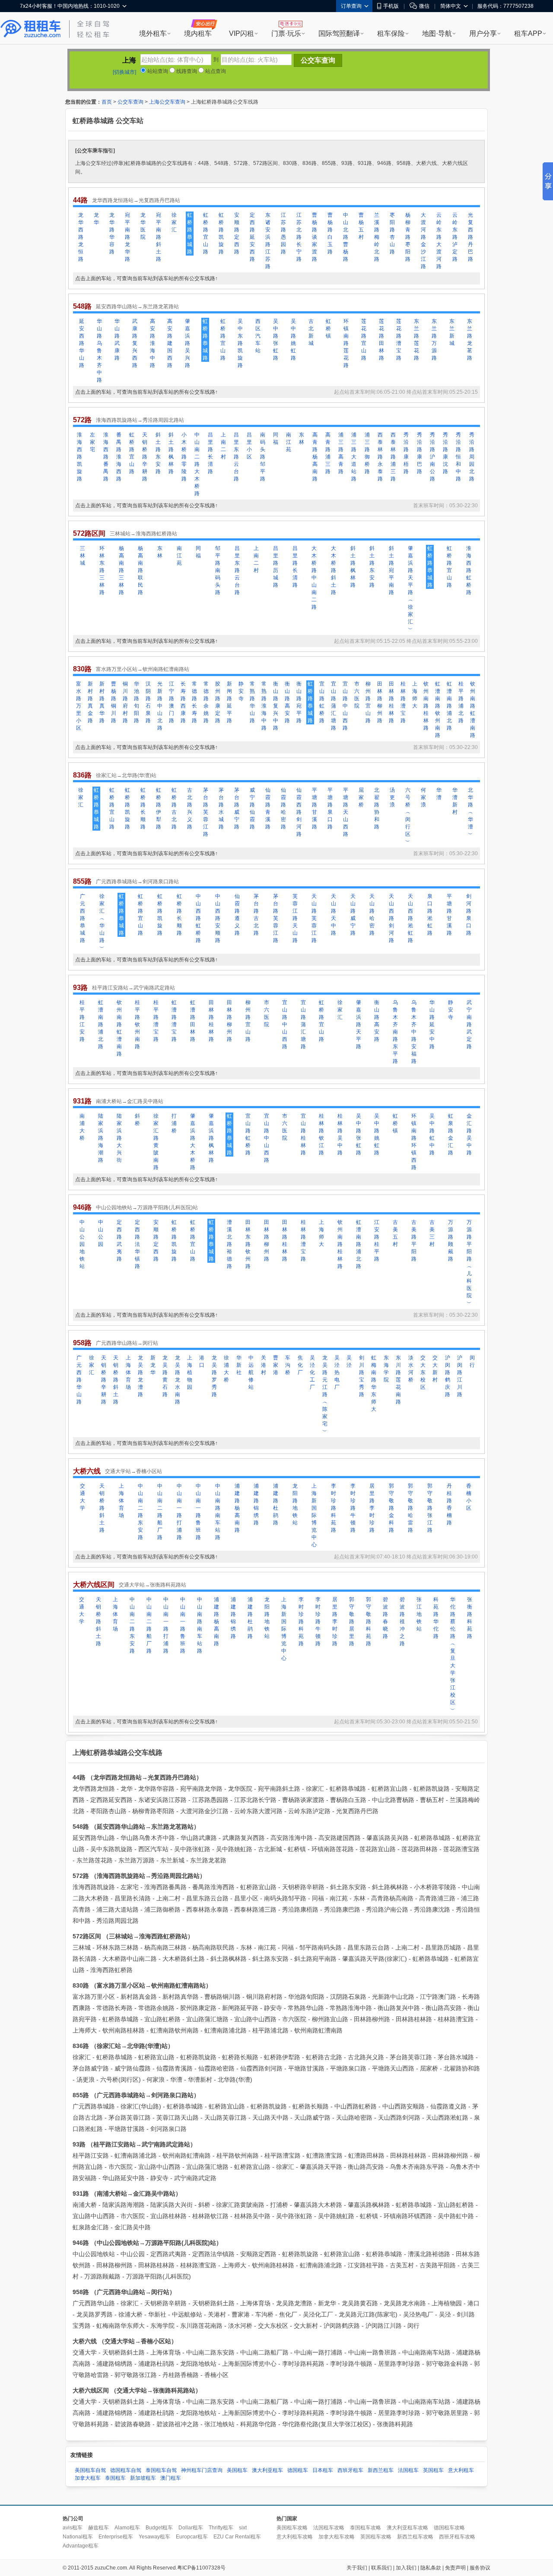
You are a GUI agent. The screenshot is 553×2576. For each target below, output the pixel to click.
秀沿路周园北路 (472, 457)
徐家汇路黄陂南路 (156, 1142)
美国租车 (237, 2470)
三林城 (83, 556)
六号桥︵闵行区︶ (408, 816)
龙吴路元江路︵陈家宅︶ (325, 1394)
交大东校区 (423, 1372)
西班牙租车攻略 (457, 2537)
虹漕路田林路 (193, 1021)
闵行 (472, 1361)
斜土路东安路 (158, 453)
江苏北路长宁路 (299, 237)
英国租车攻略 (376, 2537)
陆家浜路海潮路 (101, 1138)
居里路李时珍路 (372, 1508)
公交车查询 (130, 102)
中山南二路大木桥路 (197, 464)
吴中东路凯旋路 (240, 343)
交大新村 (435, 1369)
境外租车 (153, 33)
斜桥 (137, 1120)
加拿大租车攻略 (337, 2537)
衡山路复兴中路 (276, 706)
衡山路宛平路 (299, 702)
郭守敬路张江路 (430, 1508)
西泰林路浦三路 (393, 457)
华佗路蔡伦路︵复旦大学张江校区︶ (453, 1655)
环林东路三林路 (102, 570)
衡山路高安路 (287, 702)
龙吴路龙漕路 (140, 1376)
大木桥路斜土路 (334, 570)
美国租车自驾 (90, 2470)
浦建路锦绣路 (256, 1504)
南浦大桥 (82, 1127)
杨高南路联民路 (140, 570)
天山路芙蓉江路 (314, 918)
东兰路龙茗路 (470, 340)
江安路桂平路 (377, 1241)
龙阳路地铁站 (295, 1504)
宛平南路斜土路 (159, 237)
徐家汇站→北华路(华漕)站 (126, 775)
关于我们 (357, 2568)
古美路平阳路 (414, 1241)
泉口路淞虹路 (430, 915)
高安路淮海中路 (153, 343)
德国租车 (298, 2470)
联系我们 (381, 2568)
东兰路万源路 (434, 340)
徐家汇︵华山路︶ (102, 922)
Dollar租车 (191, 2528)
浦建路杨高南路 (237, 1508)
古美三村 (432, 1233)
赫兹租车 (99, 2528)
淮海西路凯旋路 (79, 457)
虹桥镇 (328, 329)
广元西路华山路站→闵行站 (127, 1343)
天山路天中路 (334, 915)
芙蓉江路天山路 (295, 918)
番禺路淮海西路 (119, 457)
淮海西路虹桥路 (469, 570)
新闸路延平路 (229, 702)
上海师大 (415, 695)
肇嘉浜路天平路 (359, 1024)
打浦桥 (174, 1123)
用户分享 (483, 33)
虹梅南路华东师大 (374, 1383)
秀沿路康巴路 (420, 453)
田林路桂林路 (391, 702)
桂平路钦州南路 (137, 1024)
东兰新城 (452, 332)
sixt (243, 2528)
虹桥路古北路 (174, 808)
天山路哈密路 (372, 915)
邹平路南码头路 (218, 570)
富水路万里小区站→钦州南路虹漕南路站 (143, 669)
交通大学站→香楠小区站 (133, 1471)
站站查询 (157, 71)
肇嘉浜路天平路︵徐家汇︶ (410, 589)
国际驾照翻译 (339, 33)
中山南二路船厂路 (160, 1512)
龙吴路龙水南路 (178, 1380)
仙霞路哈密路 (283, 808)
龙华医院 (143, 226)
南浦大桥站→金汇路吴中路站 (130, 1101)
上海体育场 (128, 1372)
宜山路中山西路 (345, 706)
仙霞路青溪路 (268, 808)
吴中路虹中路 (432, 1134)
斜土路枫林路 (171, 453)
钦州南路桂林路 (426, 706)
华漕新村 (455, 801)
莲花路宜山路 (364, 340)
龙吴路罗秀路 (214, 1376)
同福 (276, 438)
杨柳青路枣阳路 (408, 237)
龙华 (96, 219)
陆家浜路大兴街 (119, 1138)
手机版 (391, 6)
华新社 (239, 1365)
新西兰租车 (381, 2470)
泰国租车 (115, 2478)
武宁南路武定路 (469, 1024)
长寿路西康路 (183, 702)
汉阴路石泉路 (148, 702)
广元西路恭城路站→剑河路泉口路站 (137, 882)
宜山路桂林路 (303, 1134)
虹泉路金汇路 (451, 1134)
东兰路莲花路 (416, 340)
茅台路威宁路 (237, 808)
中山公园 (101, 1233)
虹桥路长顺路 (143, 808)
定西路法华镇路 (137, 1244)
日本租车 (323, 2470)
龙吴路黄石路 (165, 1376)
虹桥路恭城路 (190, 233)
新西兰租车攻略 (415, 2537)
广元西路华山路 (79, 1380)
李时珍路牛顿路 (353, 1508)
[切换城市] (124, 72)
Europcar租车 (192, 2537)
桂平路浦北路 (461, 702)
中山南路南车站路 (218, 1512)
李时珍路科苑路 (334, 1508)
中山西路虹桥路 (198, 918)
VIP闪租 (242, 33)
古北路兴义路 (190, 808)
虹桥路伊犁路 (159, 808)
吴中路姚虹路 (293, 340)
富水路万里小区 (79, 706)
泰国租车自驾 (161, 2470)
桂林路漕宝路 (403, 702)
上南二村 (223, 446)
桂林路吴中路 (340, 1134)
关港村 (264, 1365)
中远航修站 (251, 1372)
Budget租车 (159, 2528)
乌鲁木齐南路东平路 (395, 1032)
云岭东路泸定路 (455, 237)
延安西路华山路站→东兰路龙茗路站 (137, 307)
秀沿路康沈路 (445, 453)
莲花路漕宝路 (399, 340)
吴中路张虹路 (276, 340)
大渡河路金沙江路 (423, 241)
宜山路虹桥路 (322, 702)
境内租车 (198, 33)
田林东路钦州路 (248, 1244)
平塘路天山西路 (346, 812)
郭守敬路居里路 (352, 1621)
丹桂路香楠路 (449, 1504)
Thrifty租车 (221, 2528)
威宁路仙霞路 (252, 808)
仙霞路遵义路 (237, 915)
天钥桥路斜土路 (116, 1380)
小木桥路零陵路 (184, 457)
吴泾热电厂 (337, 1372)
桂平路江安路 (82, 1021)
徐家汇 (174, 222)
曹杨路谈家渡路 (315, 237)
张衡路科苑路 (470, 1618)
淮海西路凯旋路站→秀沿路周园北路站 (140, 420)
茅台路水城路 (221, 808)
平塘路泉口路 (330, 808)
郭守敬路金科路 (391, 1508)
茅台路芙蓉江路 (206, 812)
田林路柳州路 (380, 702)
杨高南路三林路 (121, 570)
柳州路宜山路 (368, 702)
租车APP (528, 33)
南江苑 (289, 442)
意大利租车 (461, 2470)
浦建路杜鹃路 (276, 1504)
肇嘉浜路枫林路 (211, 1138)
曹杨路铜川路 (114, 702)
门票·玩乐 (286, 33)
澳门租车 (171, 2478)
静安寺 (241, 691)
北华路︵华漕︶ (470, 812)
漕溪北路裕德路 (229, 1244)
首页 (107, 102)
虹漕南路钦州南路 (438, 710)
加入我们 (406, 2568)
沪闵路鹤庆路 (448, 1376)
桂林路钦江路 (321, 1134)
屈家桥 (361, 797)
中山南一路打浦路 (179, 1512)
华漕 (439, 794)
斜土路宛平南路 (391, 570)
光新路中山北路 (160, 706)
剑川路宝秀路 (362, 1376)
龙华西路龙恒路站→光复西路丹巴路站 (136, 200)
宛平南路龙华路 (127, 237)
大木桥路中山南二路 (314, 578)
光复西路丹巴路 (470, 237)
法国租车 (408, 2470)
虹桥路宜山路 (206, 233)
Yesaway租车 (154, 2537)
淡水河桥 (411, 1369)
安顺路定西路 (237, 233)
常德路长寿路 (194, 702)
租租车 (31, 29)
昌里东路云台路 (236, 457)
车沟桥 (288, 1365)
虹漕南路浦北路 (449, 706)
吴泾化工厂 (312, 1372)
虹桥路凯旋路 (221, 233)
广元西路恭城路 (83, 918)
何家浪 (423, 797)
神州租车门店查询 (202, 2470)
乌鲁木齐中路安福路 (414, 1032)
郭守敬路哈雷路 (410, 1508)
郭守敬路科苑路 (369, 1621)
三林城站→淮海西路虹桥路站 (143, 534)
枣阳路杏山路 (392, 233)
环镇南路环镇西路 (414, 1142)
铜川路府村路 (125, 702)
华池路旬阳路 (137, 702)
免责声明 (455, 2568)
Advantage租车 (81, 2546)
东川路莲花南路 (398, 1380)
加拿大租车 (88, 2478)
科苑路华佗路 (436, 1618)
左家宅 (92, 442)
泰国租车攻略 (365, 2528)
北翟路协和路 (377, 808)
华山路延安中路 (432, 1024)
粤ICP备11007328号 (201, 2568)
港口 (202, 1361)
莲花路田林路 (381, 340)
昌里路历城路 (276, 567)
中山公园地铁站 (82, 1244)
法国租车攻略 (329, 2528)
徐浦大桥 (226, 1369)
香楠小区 (469, 1497)
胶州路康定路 (218, 702)
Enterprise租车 (116, 2537)
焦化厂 (300, 1365)
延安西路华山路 (82, 343)
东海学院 (386, 1369)
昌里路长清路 (210, 453)
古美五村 (395, 1233)
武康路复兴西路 (135, 343)
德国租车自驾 (126, 2470)
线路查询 (186, 71)
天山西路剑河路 (391, 918)
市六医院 (357, 695)
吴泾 (349, 1361)
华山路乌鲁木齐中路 (99, 351)
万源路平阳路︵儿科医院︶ (469, 1263)
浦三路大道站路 (354, 457)
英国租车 (433, 2470)
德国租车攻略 (449, 2528)
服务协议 (480, 2568)
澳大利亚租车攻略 (407, 2528)
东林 (302, 438)
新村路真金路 (90, 702)
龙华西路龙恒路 (81, 237)
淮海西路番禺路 (106, 457)
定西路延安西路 (252, 237)
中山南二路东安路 (140, 1512)
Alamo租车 (127, 2528)
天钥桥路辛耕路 (145, 457)
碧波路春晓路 (385, 1618)
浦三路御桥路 (367, 453)
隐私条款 (431, 2568)
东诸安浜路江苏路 (268, 241)
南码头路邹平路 (263, 457)
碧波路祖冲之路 (402, 1621)
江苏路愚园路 (283, 233)
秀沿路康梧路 (406, 453)
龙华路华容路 (112, 233)
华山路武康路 (117, 340)
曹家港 (276, 1365)
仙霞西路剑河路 (299, 812)
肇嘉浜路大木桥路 (193, 1142)
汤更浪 (392, 797)
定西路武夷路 (119, 1241)
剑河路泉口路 (469, 915)
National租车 (78, 2537)
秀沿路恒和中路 (458, 457)
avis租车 (73, 2528)
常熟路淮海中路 (264, 706)
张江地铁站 (419, 1614)
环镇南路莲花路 (346, 343)
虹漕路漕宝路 (174, 1021)
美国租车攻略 (292, 2528)
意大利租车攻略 (295, 2537)
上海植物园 (190, 1372)
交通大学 (83, 1497)
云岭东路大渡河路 (439, 241)
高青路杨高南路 (315, 457)
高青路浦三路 (328, 453)
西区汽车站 (258, 336)
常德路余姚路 (206, 702)
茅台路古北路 (256, 915)
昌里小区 (249, 446)
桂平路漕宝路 (156, 1021)
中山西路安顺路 (218, 918)
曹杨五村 (361, 226)
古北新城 (311, 332)
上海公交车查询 (167, 102)
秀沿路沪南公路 (432, 457)
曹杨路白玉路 (330, 233)
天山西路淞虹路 (410, 918)
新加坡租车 (143, 2478)
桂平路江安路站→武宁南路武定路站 (133, 988)
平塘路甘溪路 (315, 808)
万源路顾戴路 (451, 1241)
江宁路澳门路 (172, 702)
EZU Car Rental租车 (237, 2537)
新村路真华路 (102, 702)
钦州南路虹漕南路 (473, 710)
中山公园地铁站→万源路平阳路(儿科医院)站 (147, 1207)
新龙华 (153, 1365)
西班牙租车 (350, 2470)
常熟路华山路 (252, 702)
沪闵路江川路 (460, 1376)
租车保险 (391, 33)
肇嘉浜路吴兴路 (188, 343)
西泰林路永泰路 (380, 457)
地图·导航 (437, 33)
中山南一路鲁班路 (198, 1512)
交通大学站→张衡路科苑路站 (153, 1585)
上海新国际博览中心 (314, 1515)
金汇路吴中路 (469, 1134)
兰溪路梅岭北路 (377, 237)
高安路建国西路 (170, 343)
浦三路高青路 (341, 453)
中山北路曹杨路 (346, 237)
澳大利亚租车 (267, 2470)
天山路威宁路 (353, 915)
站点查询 (215, 71)
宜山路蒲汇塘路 (334, 706)
